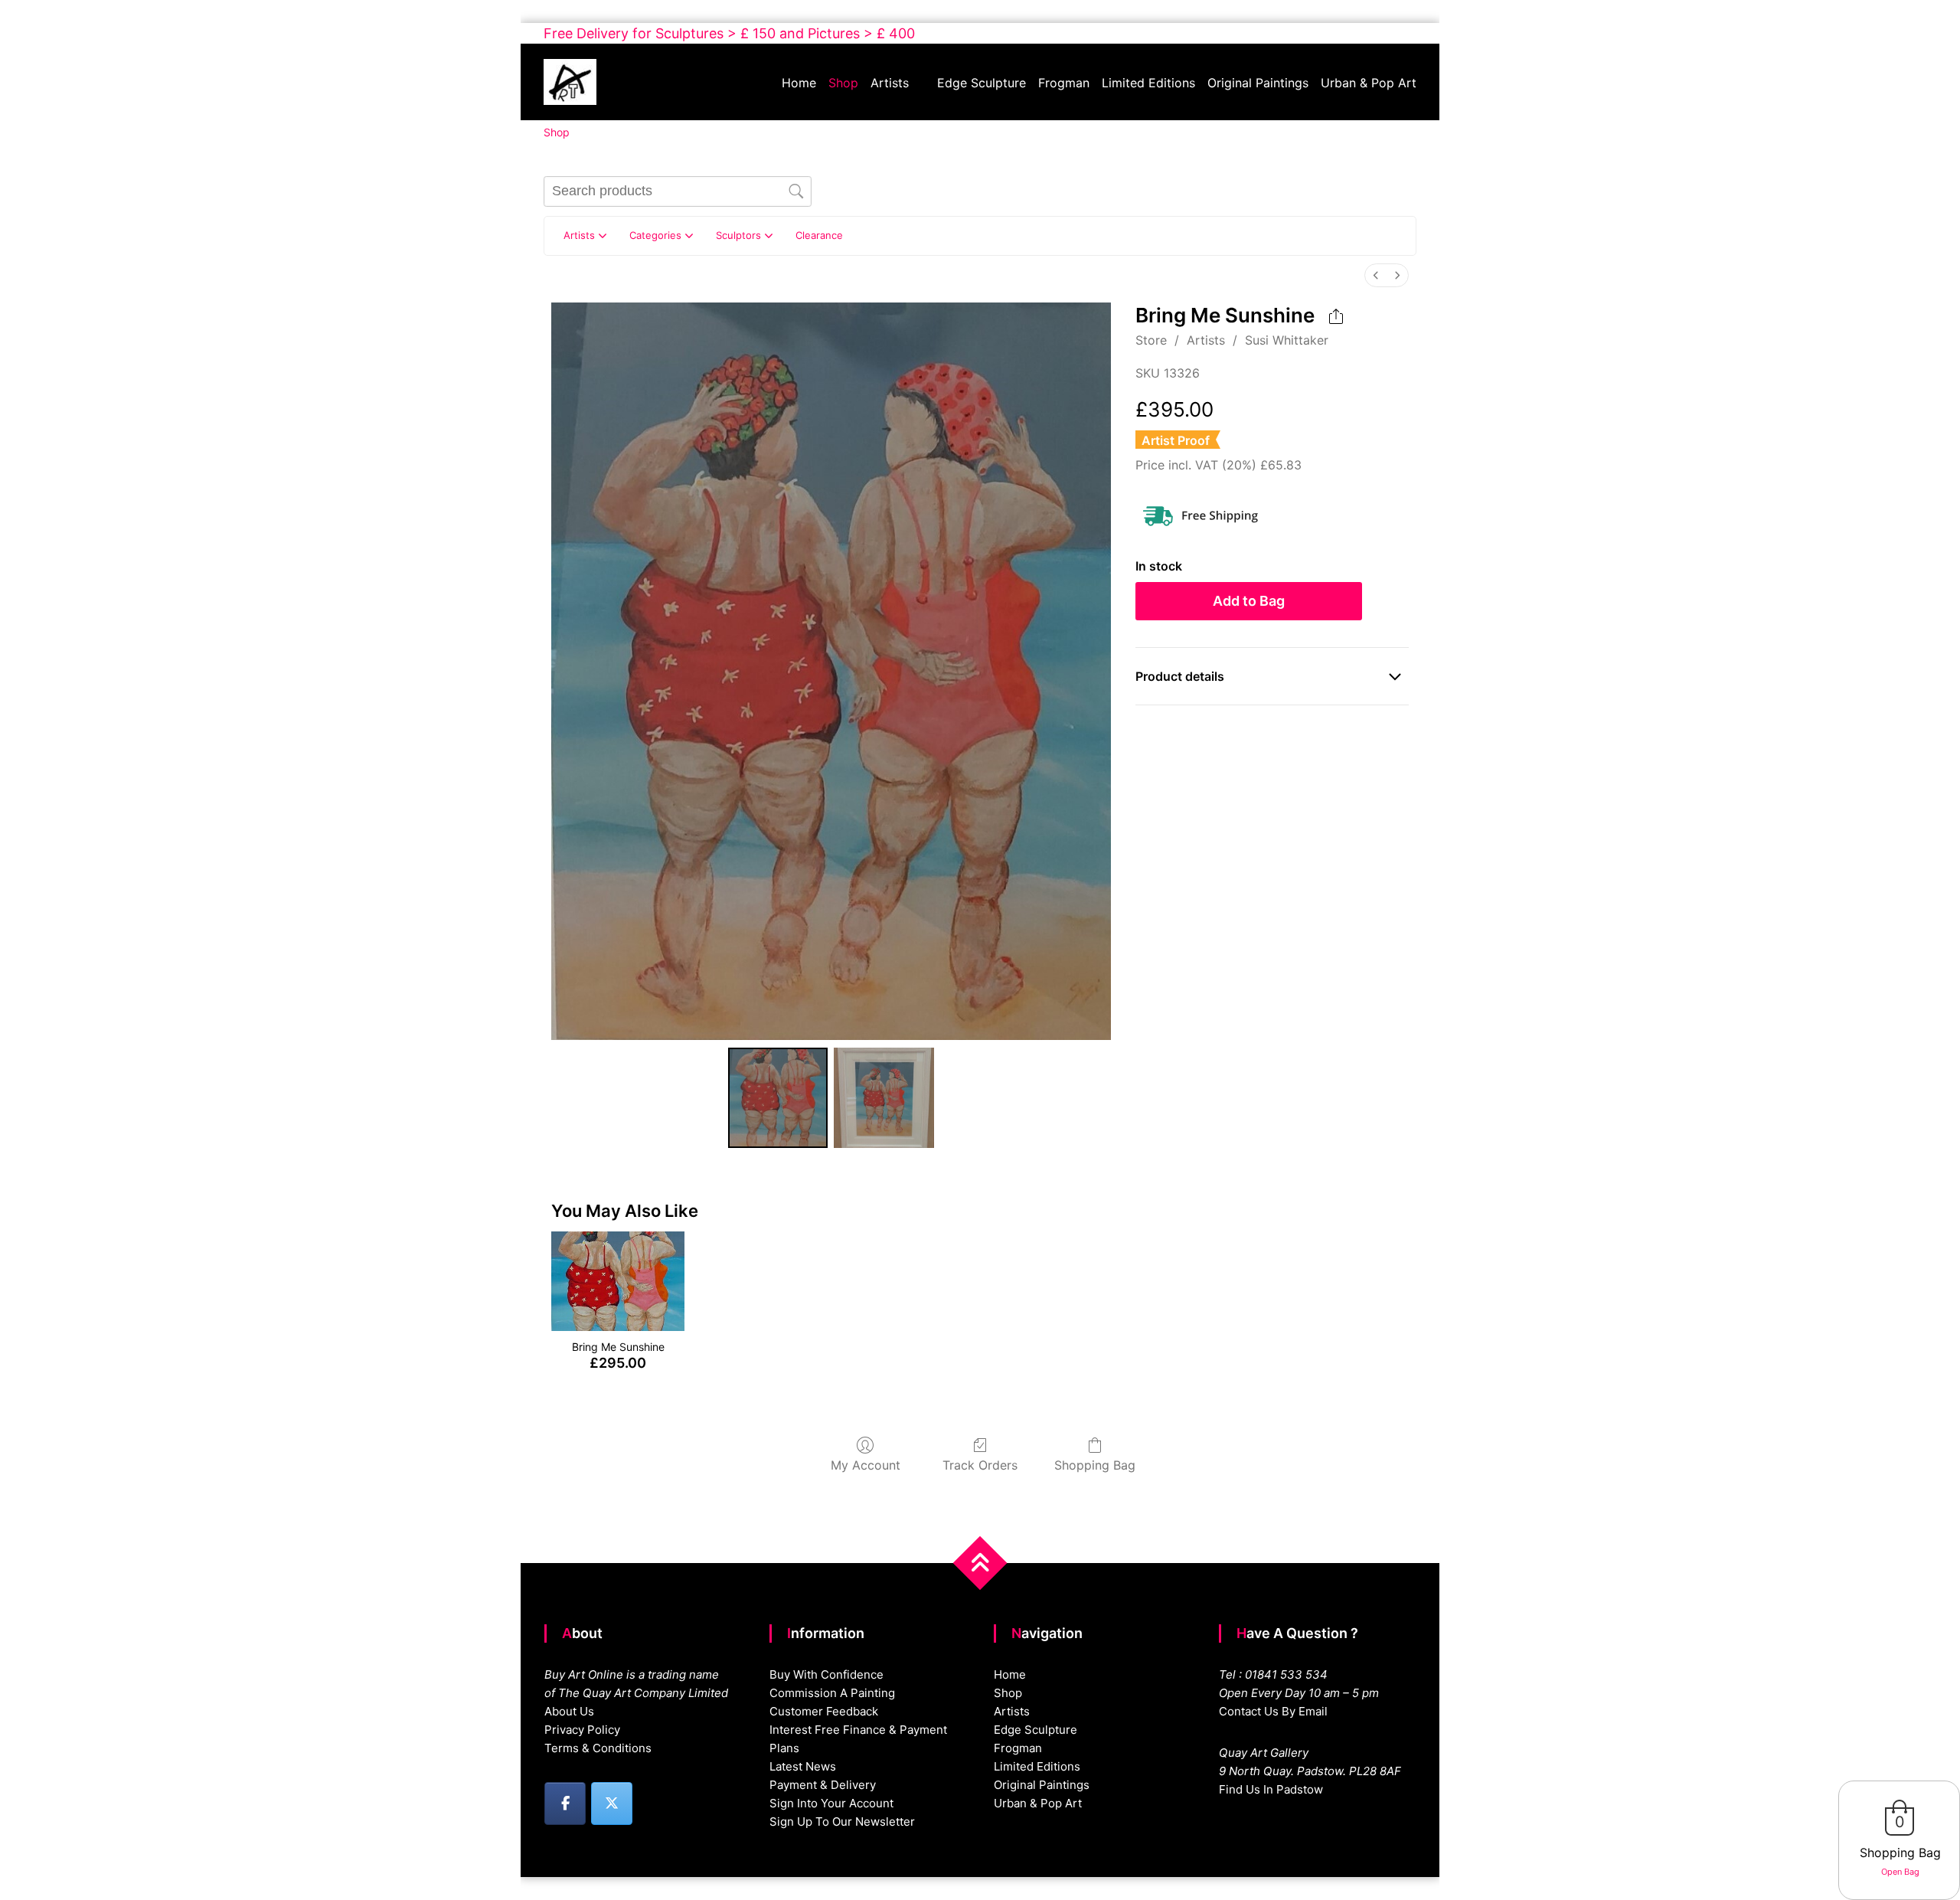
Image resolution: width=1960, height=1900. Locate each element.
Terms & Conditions (598, 1748)
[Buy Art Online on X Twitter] (612, 1804)
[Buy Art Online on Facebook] (565, 1804)
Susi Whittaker (1287, 340)
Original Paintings (1258, 83)
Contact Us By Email (1273, 1711)
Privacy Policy (582, 1730)
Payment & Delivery (823, 1785)
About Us (569, 1711)
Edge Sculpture (982, 83)
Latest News (803, 1766)
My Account (866, 1465)
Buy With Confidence (826, 1674)
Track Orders (980, 1465)
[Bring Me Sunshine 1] (884, 1097)
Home (799, 83)
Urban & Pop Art (1369, 83)
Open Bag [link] (1900, 1872)
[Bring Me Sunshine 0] (778, 1097)
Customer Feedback (824, 1711)
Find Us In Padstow (1271, 1789)
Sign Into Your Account (831, 1803)
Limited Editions (1148, 83)
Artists (890, 83)
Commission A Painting (832, 1693)
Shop (843, 83)
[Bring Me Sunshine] (617, 1281)
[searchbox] (678, 191)
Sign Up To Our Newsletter (842, 1822)
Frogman (1064, 83)
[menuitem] (1376, 275)
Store (1151, 340)
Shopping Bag (1095, 1465)
